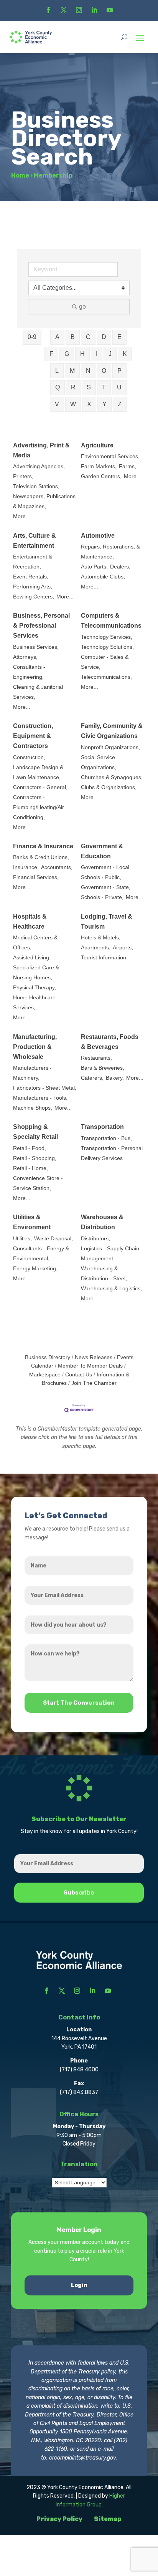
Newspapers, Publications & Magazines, (44, 501)
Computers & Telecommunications (111, 621)
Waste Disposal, (53, 1239)
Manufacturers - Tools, (40, 1098)
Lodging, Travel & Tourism (107, 922)
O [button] (104, 371)
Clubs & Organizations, (109, 787)
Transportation (102, 1127)
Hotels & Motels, (101, 938)
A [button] (57, 337)
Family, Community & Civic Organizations (112, 731)
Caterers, (92, 1078)
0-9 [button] (32, 337)
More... (22, 516)
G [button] (67, 354)
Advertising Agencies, (39, 466)
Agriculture (97, 445)
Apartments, (96, 948)
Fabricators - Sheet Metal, (45, 1088)
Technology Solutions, (107, 647)
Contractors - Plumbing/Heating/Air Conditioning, (39, 807)
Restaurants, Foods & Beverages (110, 1042)
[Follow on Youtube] (110, 10)
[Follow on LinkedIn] (94, 10)
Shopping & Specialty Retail (35, 1132)
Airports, (123, 948)
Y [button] (105, 404)
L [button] (57, 371)
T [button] (104, 387)
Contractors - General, (40, 787)
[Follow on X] (64, 10)
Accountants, (57, 867)
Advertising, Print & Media (41, 450)
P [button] (119, 371)
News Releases (94, 1357)
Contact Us (79, 1375)
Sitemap (108, 2519)
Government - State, (106, 887)
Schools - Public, (101, 877)
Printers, (23, 476)
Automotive (98, 536)
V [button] (57, 404)
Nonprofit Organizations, (110, 747)
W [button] (73, 404)
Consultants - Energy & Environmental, (41, 1254)
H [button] (82, 354)
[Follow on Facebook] (48, 10)
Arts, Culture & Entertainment (35, 541)
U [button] (119, 387)
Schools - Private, (102, 897)
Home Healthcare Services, (34, 1003)
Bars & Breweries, (103, 1068)
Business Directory (48, 1357)
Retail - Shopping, (35, 1158)
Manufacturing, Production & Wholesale (35, 1047)
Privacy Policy (59, 2519)
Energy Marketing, (35, 1269)
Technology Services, (107, 637)
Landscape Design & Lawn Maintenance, (38, 772)
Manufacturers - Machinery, (32, 1073)
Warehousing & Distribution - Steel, (104, 1274)
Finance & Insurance (43, 846)
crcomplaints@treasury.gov (82, 2458)
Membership (53, 175)
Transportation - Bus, (106, 1138)
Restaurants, (96, 1058)
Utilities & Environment (32, 1222)
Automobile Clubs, (103, 577)
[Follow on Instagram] (79, 10)
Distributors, (95, 1239)
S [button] (89, 387)
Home (20, 175)
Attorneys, (25, 657)
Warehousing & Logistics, (111, 1289)
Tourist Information (104, 958)
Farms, (128, 466)
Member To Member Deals (90, 1366)
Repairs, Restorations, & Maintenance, (110, 552)
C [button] (88, 337)
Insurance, (26, 867)
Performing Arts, (33, 587)
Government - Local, (106, 867)
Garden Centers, (101, 476)
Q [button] (58, 387)
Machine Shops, (33, 1108)
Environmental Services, (110, 456)
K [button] (125, 354)
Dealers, (120, 567)
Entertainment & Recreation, (33, 562)
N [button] (88, 371)
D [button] (104, 337)
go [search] (82, 307)
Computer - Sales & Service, (105, 662)
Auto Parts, (94, 567)
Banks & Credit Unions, (41, 857)
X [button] (89, 404)
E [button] (119, 337)
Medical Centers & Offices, (35, 943)
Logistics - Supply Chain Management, (110, 1254)
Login (79, 2285)
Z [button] (120, 404)
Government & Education (102, 851)
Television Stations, (36, 486)
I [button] (97, 354)
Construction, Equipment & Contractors (33, 736)
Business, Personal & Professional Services (41, 626)
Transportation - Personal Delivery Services (112, 1153)
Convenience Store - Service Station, (38, 1183)
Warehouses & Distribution (102, 1222)
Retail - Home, (30, 1168)
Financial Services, (36, 877)
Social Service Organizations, (99, 762)
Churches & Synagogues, (112, 777)
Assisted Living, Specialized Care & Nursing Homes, (36, 968)
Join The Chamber (94, 1383)
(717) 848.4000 (79, 2070)
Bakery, (115, 1078)
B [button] (73, 337)
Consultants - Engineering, (29, 672)
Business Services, (36, 647)
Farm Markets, (99, 466)
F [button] (51, 354)
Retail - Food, (30, 1148)
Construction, (29, 757)
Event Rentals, (31, 577)
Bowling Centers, (34, 597)
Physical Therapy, (35, 988)
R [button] (73, 387)
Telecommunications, (106, 677)
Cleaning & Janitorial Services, (38, 692)
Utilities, (22, 1239)
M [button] (72, 371)
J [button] (110, 354)
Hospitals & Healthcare (30, 922)
